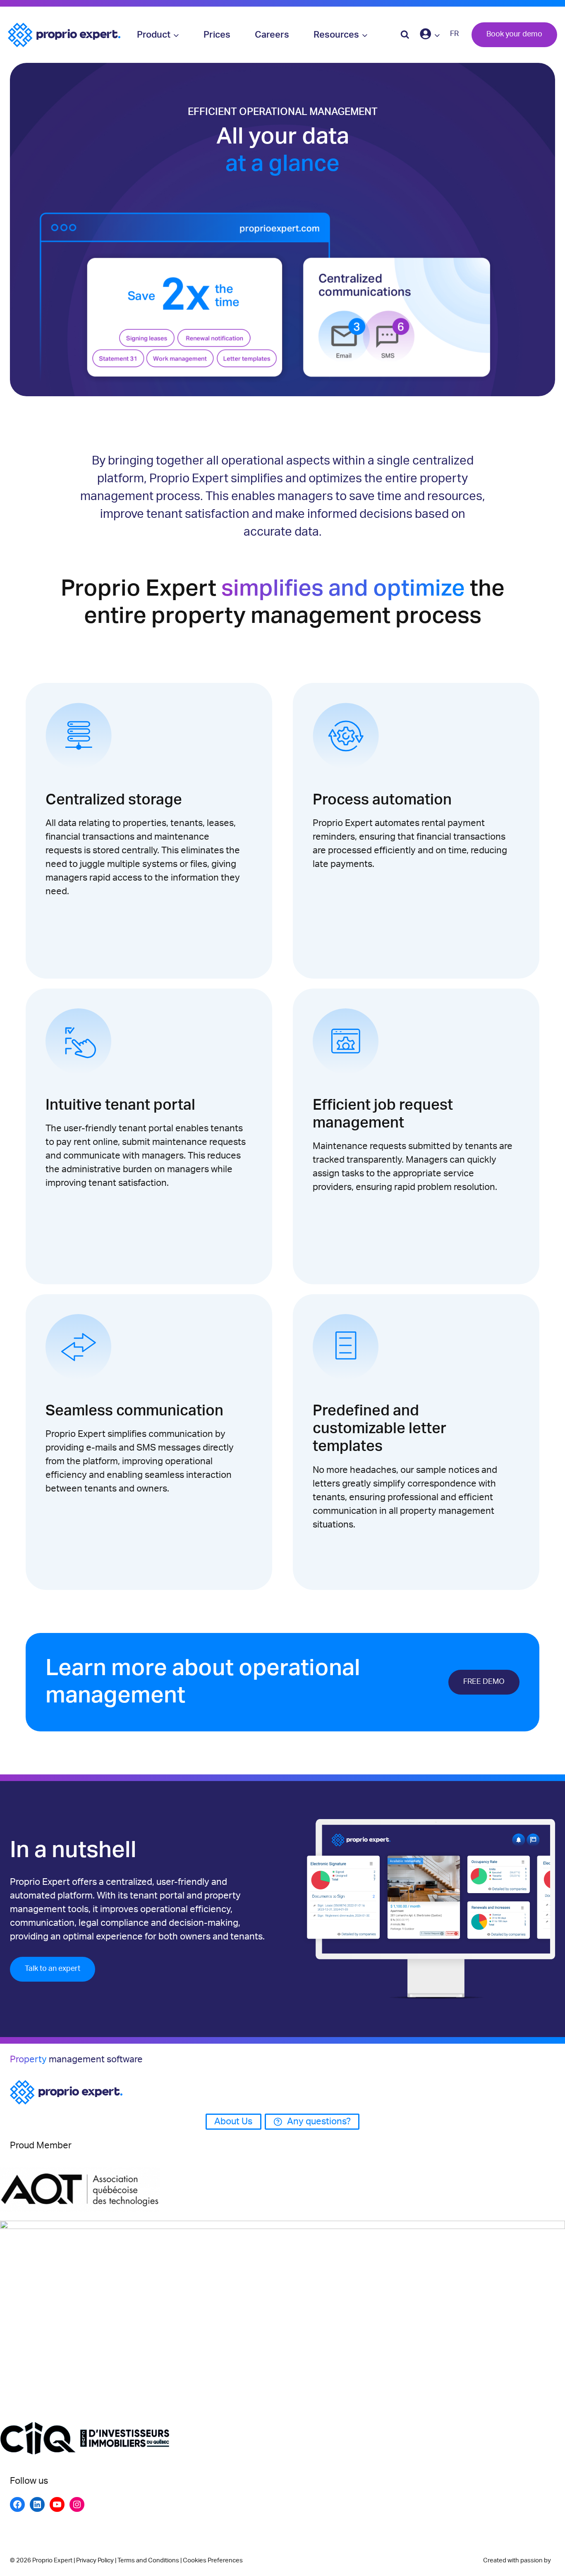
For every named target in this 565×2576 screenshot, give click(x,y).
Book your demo (514, 34)
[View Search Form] (405, 35)
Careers (272, 35)
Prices (217, 35)
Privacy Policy (95, 2560)
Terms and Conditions (148, 2560)
